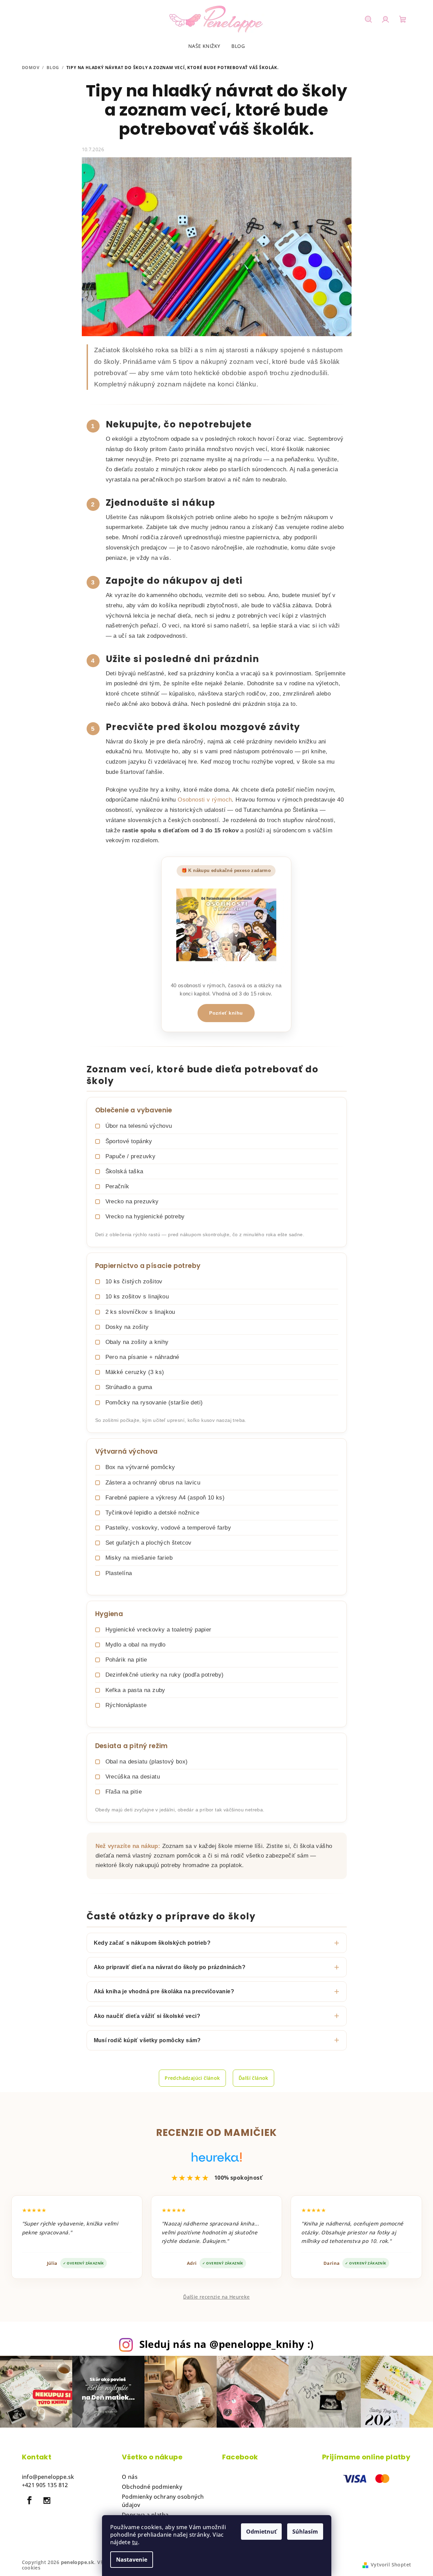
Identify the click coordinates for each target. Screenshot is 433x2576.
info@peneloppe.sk (48, 2477)
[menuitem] (204, 46)
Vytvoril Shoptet (391, 2565)
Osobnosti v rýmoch (205, 800)
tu (135, 2542)
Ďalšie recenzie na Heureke (216, 2297)
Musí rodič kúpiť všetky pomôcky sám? (147, 2040)
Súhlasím (305, 2532)
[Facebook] (30, 2500)
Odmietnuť (261, 2532)
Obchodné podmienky (152, 2487)
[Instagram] (47, 2500)
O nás (130, 2477)
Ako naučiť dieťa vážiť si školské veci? (147, 2016)
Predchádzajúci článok (192, 2078)
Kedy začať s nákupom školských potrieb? (152, 1943)
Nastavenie (132, 2560)
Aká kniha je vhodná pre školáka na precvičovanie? (164, 1991)
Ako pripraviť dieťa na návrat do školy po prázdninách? (170, 1967)
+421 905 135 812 (45, 2485)
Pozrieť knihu (226, 1013)
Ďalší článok (253, 2078)
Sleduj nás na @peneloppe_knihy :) (227, 2344)
